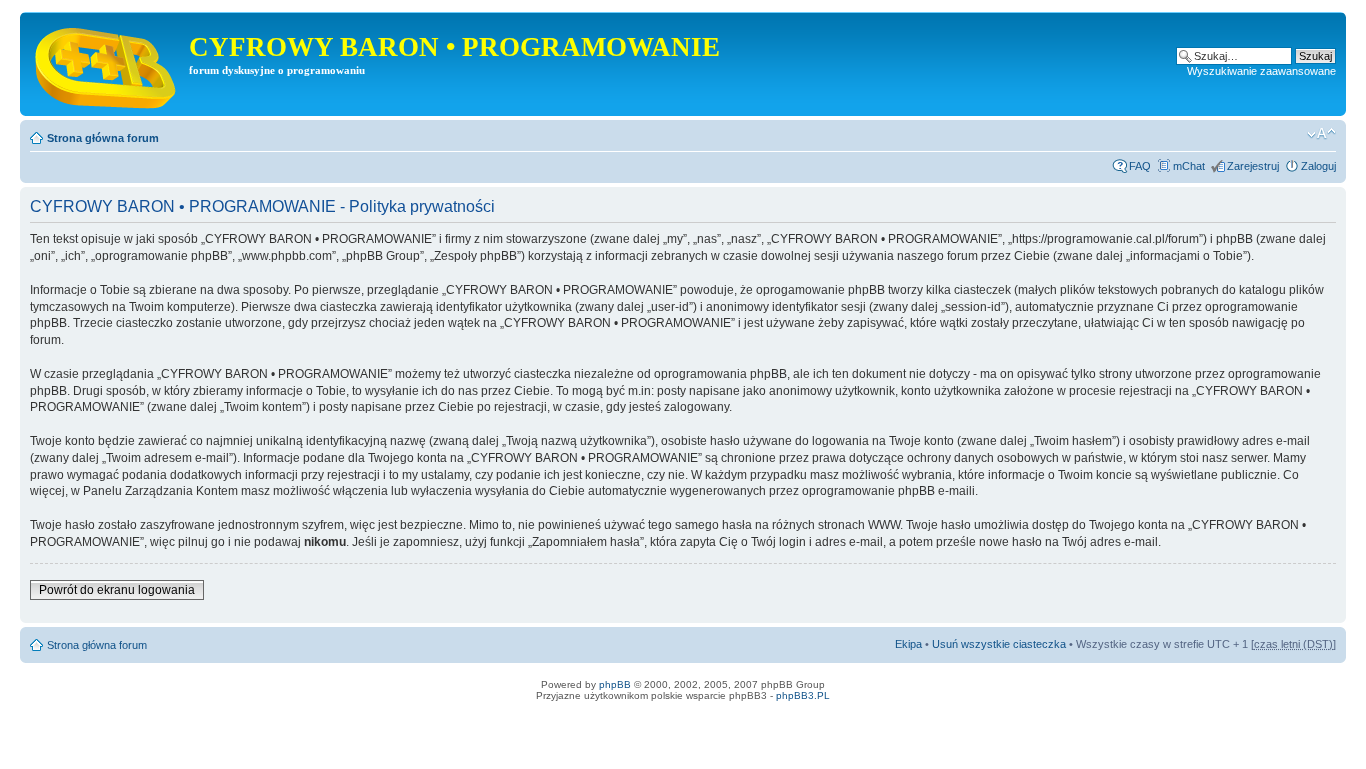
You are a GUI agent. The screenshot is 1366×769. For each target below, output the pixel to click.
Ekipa (908, 644)
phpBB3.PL (803, 695)
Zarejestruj (1253, 166)
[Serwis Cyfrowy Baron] (107, 64)
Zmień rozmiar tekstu (1321, 134)
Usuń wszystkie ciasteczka (999, 644)
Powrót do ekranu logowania (117, 590)
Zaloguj (1318, 166)
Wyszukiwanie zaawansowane (1261, 71)
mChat (1189, 166)
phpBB (615, 684)
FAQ (1140, 166)
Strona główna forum (103, 138)
